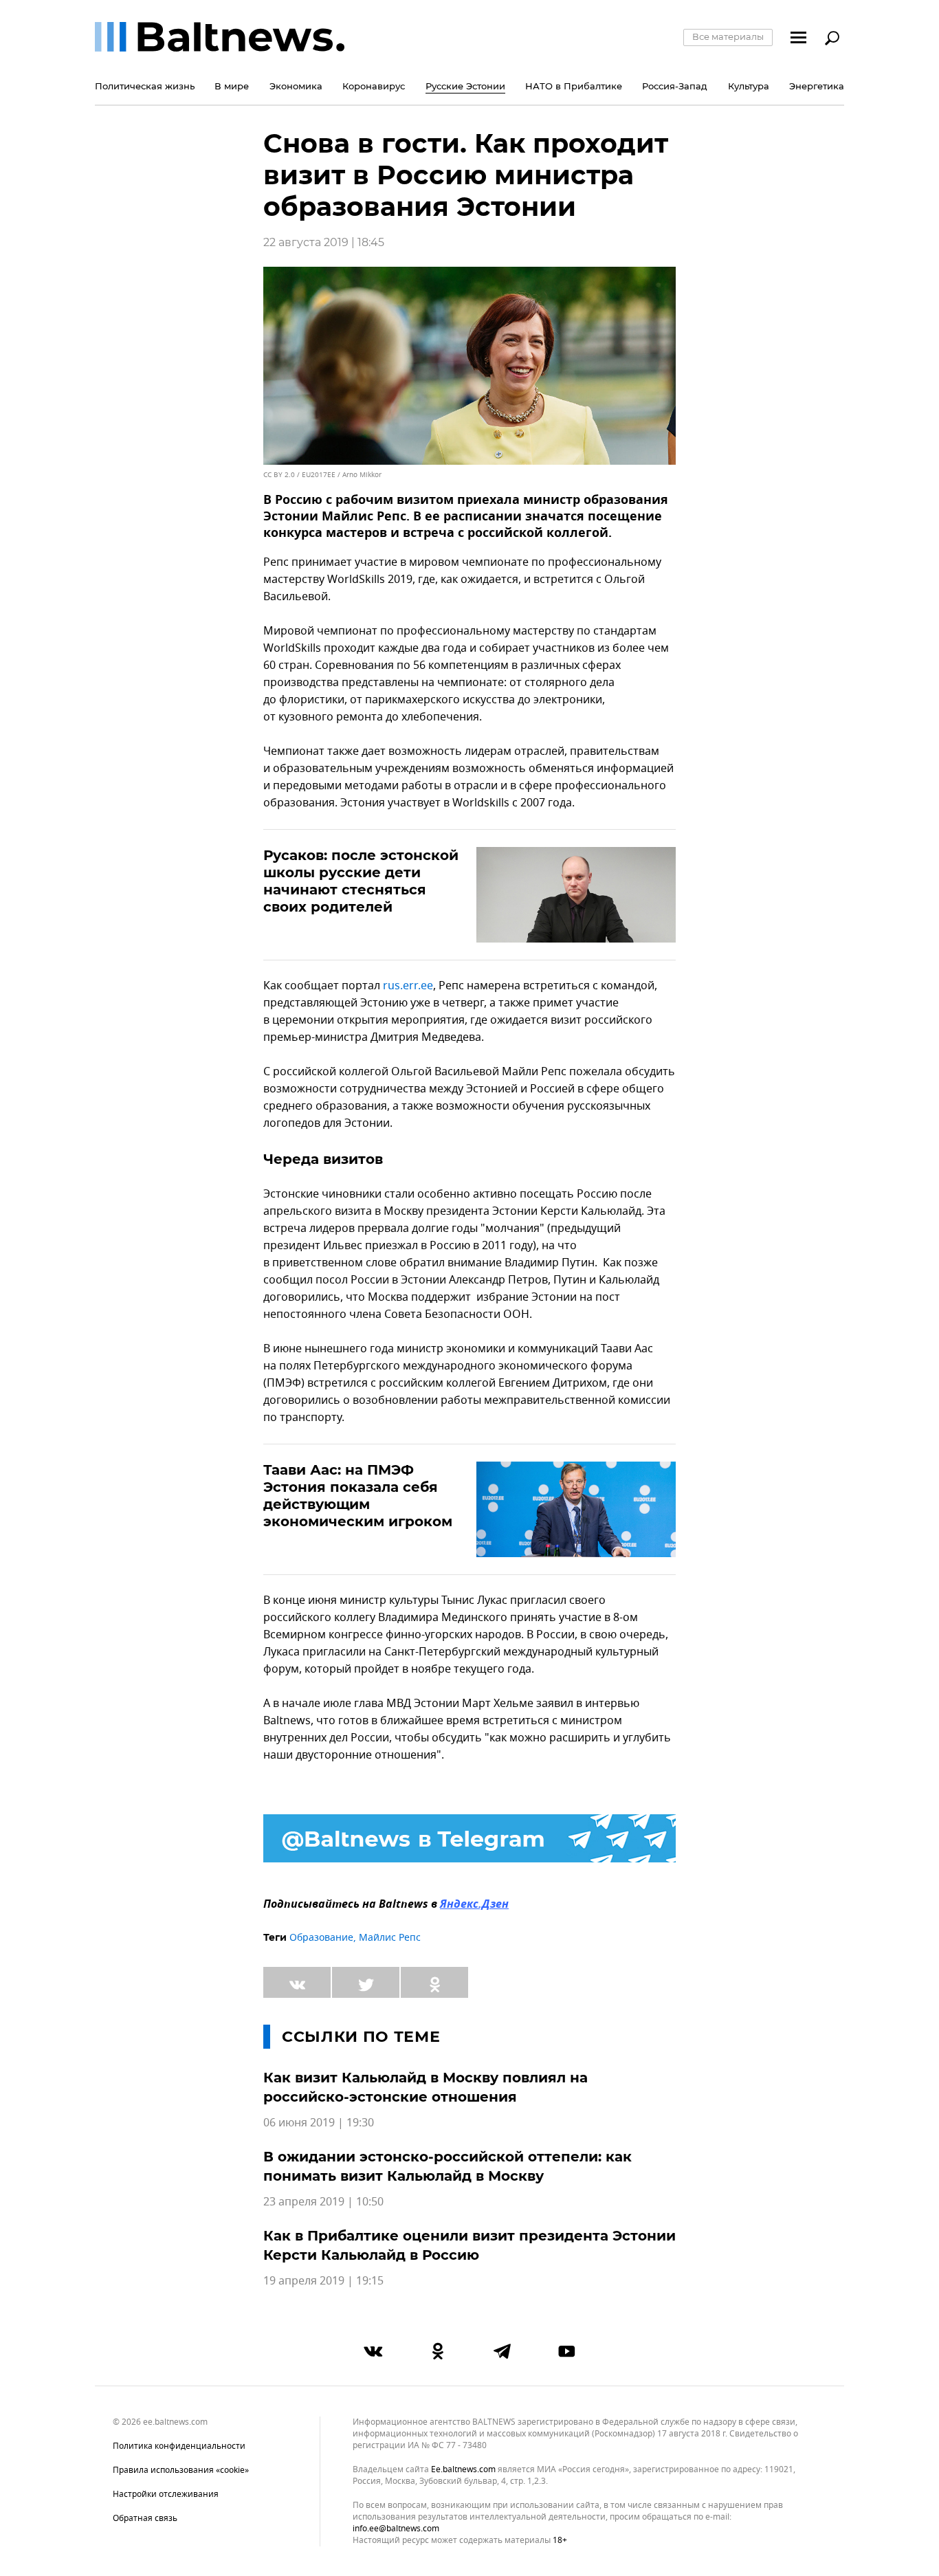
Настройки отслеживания (166, 2494)
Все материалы (728, 36)
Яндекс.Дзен (474, 1905)
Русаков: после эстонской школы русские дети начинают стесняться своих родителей (361, 881)
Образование (321, 1938)
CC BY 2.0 (279, 475)
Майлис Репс (390, 1938)
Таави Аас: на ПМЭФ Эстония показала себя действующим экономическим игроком (358, 1496)
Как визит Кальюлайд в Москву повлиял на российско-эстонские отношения (426, 2087)
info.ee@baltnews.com (396, 2529)
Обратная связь (145, 2518)
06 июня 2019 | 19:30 (319, 2123)
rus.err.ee (408, 986)
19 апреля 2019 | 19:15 (323, 2281)
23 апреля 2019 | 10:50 (323, 2202)
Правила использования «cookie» (181, 2470)
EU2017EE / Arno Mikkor (342, 475)
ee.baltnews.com (463, 2470)
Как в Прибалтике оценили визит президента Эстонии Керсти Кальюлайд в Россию (469, 2245)
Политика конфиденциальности (179, 2446)
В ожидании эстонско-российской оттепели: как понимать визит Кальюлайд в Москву (448, 2166)
